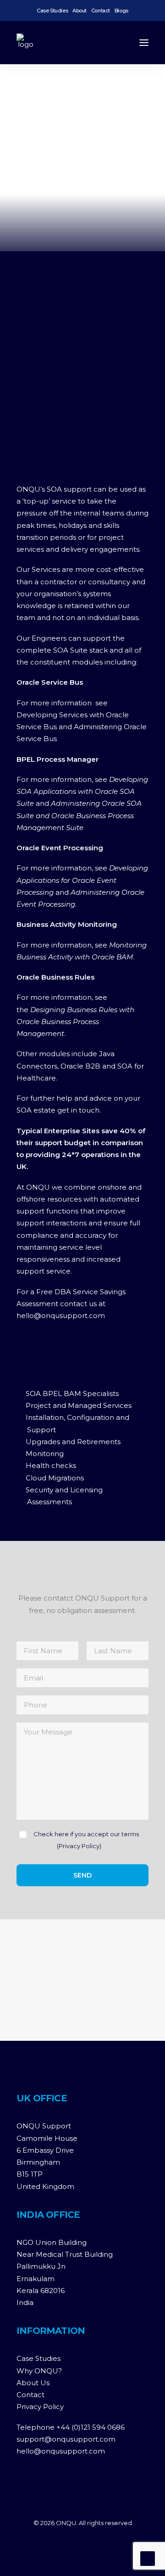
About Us (33, 2383)
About (80, 11)
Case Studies (52, 11)
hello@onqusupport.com (61, 2451)
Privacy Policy (79, 1846)
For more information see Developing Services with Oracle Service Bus (73, 715)
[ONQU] (26, 43)
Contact (101, 11)
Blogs (121, 11)
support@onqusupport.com (66, 2439)
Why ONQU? (39, 2371)
